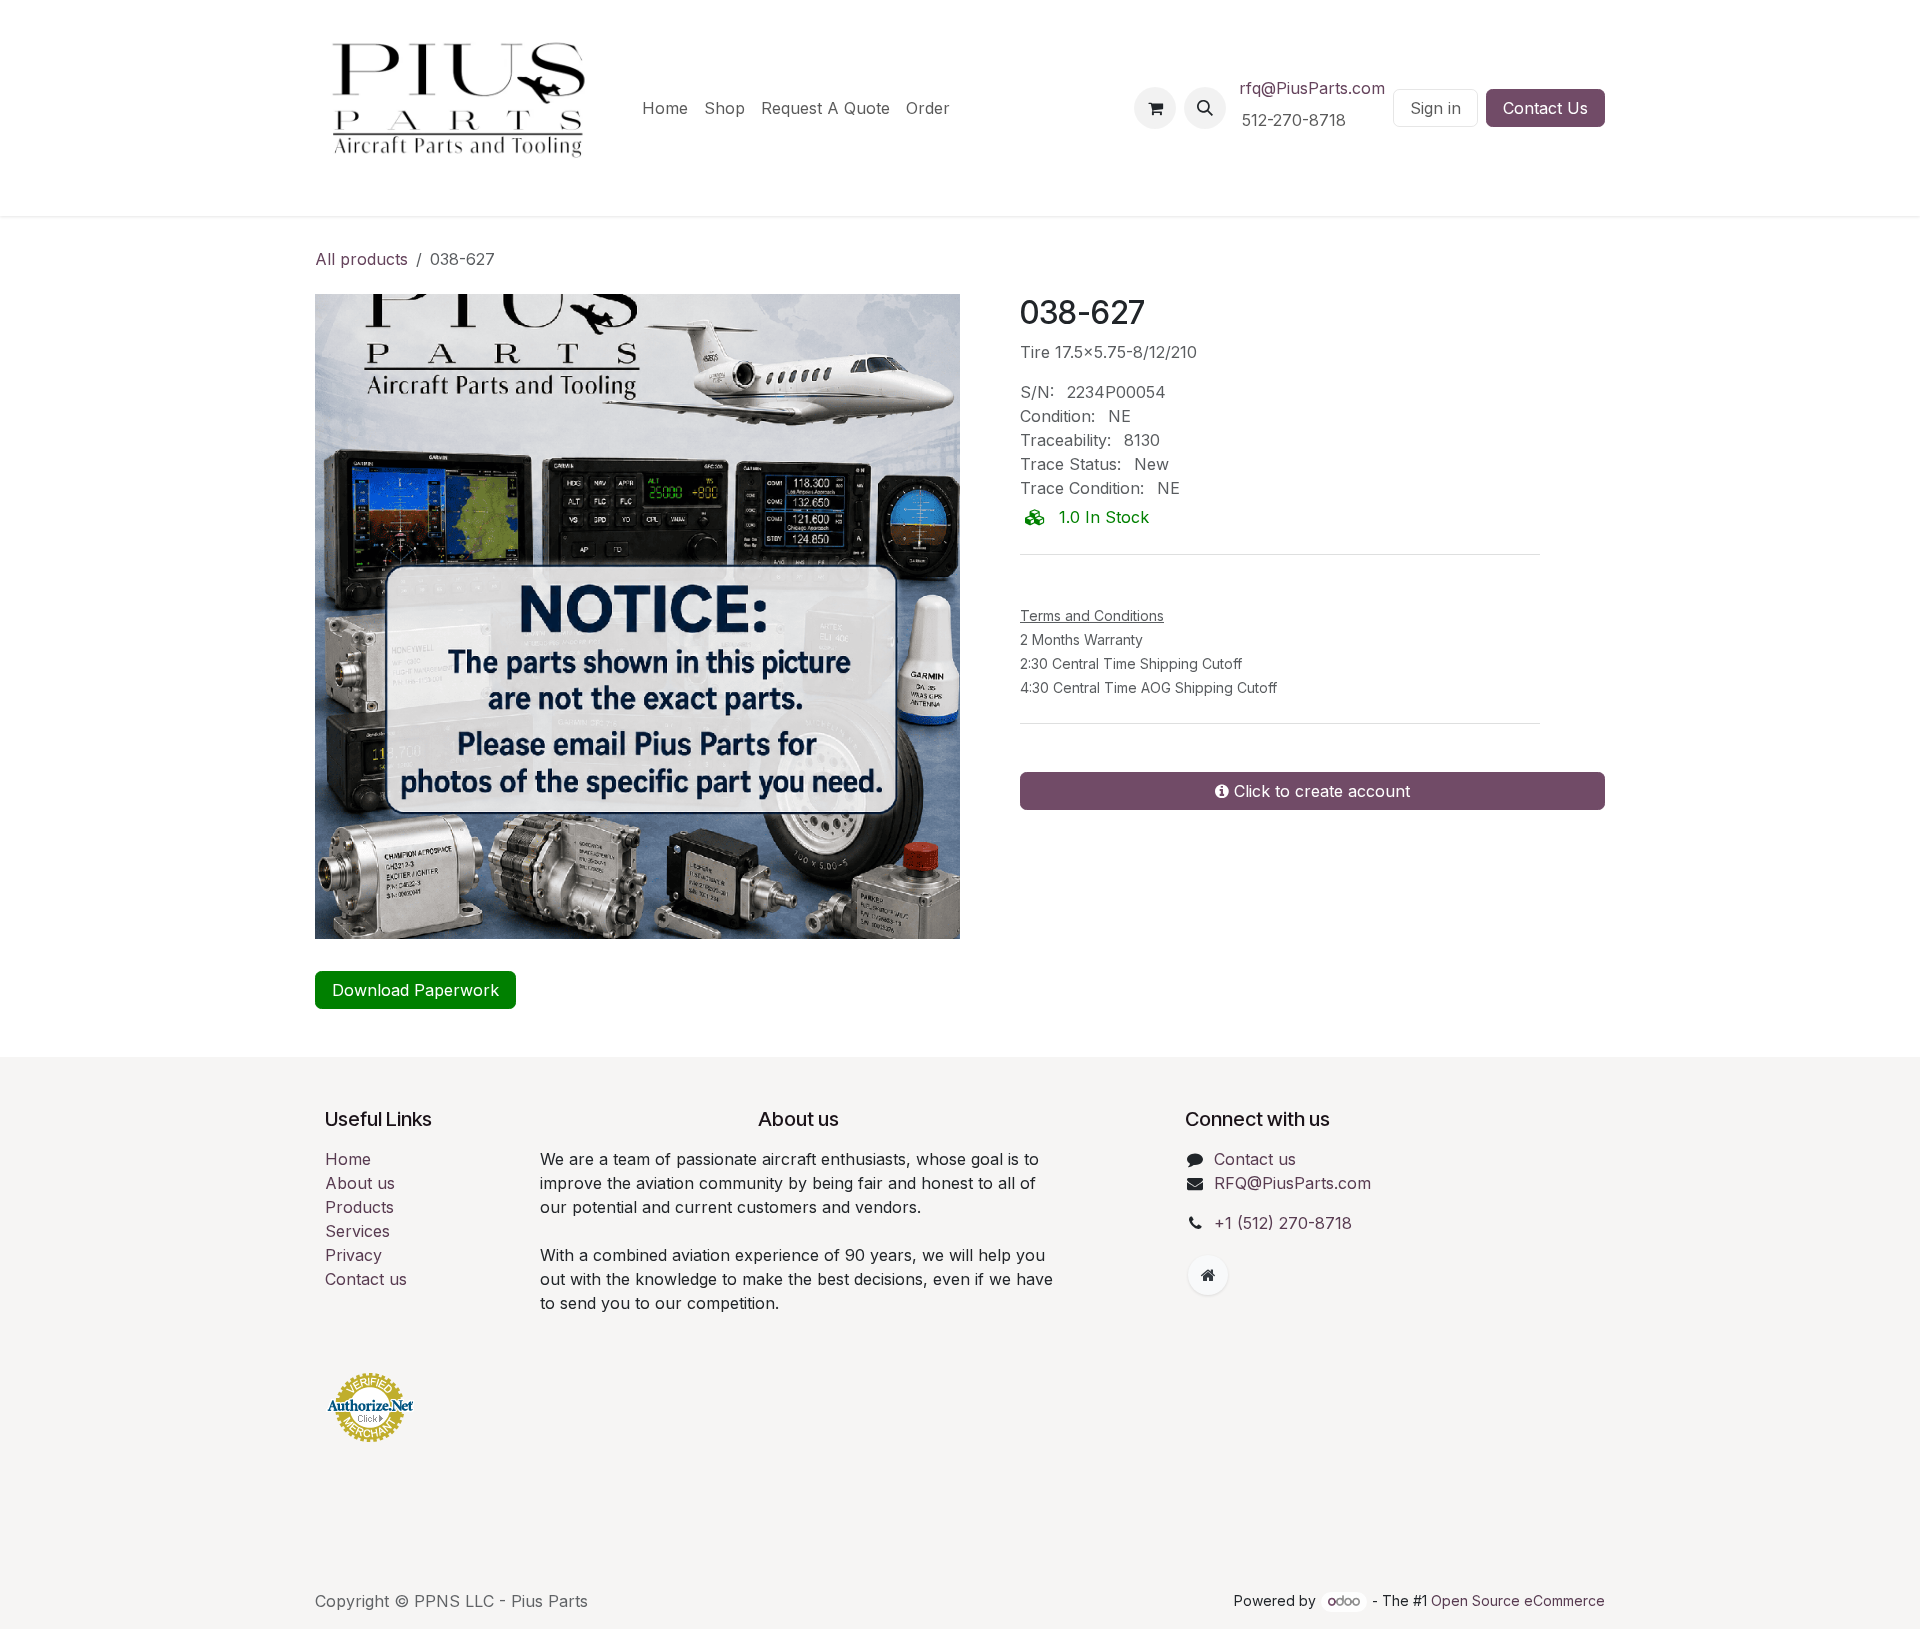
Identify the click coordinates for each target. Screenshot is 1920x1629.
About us (360, 1183)
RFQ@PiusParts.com (1292, 1183)
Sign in (1435, 108)
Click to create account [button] (1319, 791)
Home (348, 1159)
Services (357, 1231)
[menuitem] (665, 108)
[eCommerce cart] (1155, 108)
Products (359, 1207)
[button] (1205, 108)
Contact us (366, 1279)
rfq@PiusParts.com (1312, 88)
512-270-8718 (1296, 120)
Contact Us (1545, 108)
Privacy (353, 1255)
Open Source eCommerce (1518, 1600)
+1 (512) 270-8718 (1283, 1223)
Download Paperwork (415, 990)
